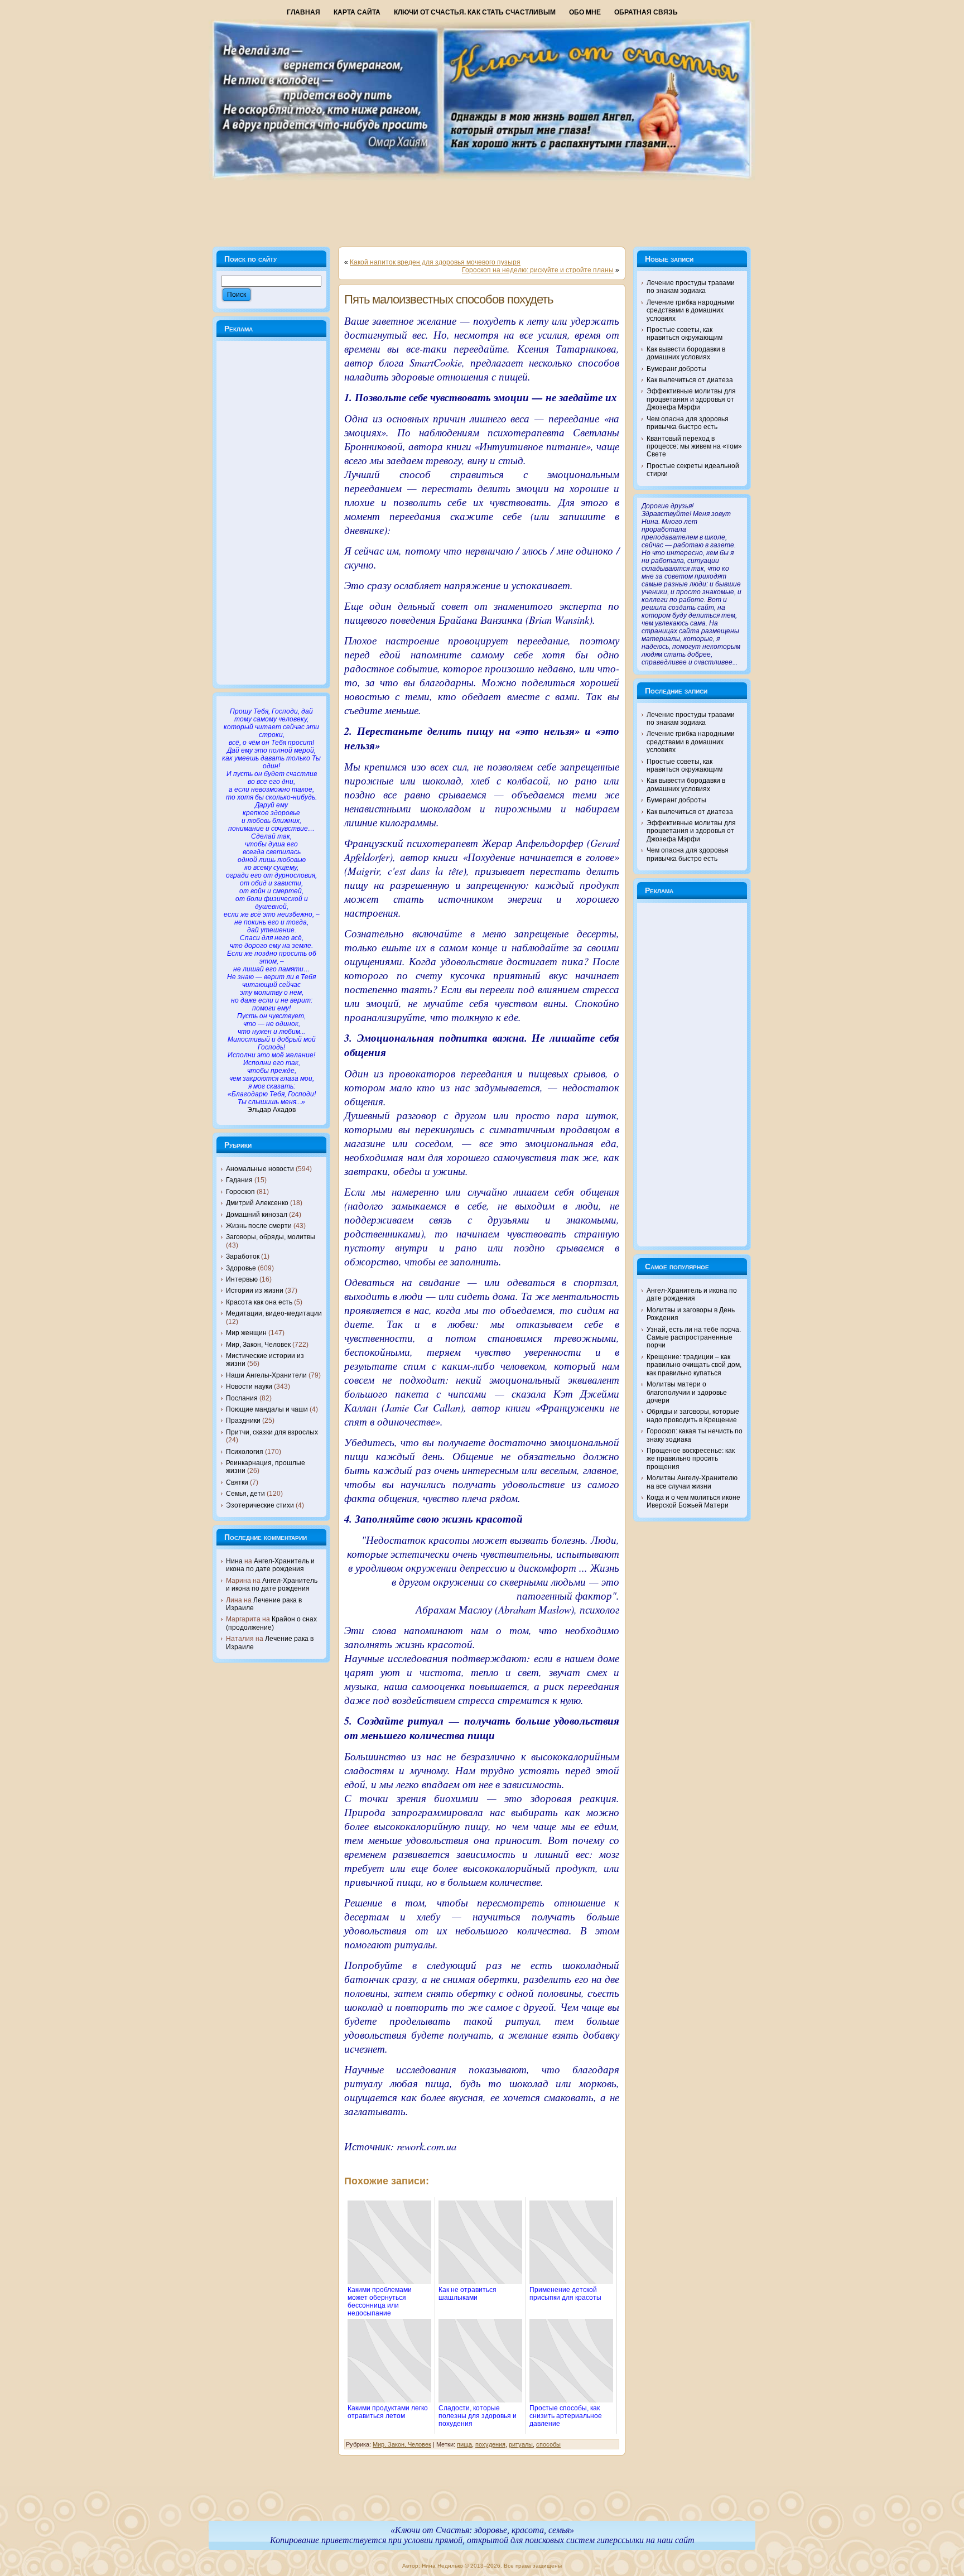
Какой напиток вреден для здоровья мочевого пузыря (435, 262)
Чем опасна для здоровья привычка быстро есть (688, 423)
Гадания (239, 1180)
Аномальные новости (260, 1169)
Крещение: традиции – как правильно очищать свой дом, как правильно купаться (694, 1365)
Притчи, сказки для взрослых (272, 1432)
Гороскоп (240, 1192)
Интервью (242, 1279)
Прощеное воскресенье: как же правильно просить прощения (691, 1459)
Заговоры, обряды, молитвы (271, 1237)
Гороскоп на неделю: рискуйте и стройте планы (538, 270)
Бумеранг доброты (676, 369)
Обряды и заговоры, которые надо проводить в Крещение (693, 1415)
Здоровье (241, 1268)
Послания (242, 1398)
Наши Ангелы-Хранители (266, 1375)
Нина (234, 1561)
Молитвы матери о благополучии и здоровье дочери (687, 1392)
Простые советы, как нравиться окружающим (685, 334)
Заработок (243, 1256)
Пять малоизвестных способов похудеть (449, 299)
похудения (490, 2444)
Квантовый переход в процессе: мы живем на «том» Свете (694, 447)
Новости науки (249, 1386)
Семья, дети (245, 1494)
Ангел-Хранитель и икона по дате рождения (270, 1565)
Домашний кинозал (257, 1215)
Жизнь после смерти (259, 1226)
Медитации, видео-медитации (274, 1313)
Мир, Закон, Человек (258, 1345)
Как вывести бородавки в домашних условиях (686, 353)
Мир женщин (246, 1333)
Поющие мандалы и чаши (267, 1409)
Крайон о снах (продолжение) (271, 1623)
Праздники (243, 1421)
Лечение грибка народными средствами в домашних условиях (691, 310)
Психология (245, 1452)
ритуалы (521, 2444)
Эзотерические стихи (260, 1505)
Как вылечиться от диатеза (690, 380)
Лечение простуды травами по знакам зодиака (691, 287)
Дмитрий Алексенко (257, 1203)
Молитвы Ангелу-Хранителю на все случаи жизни (692, 1482)
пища (464, 2444)
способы (548, 2444)
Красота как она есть (259, 1302)
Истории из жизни (255, 1291)
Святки (237, 1482)
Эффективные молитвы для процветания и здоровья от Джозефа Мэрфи (691, 399)
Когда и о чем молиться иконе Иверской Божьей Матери (693, 1501)
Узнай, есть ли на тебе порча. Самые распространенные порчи (694, 1338)
